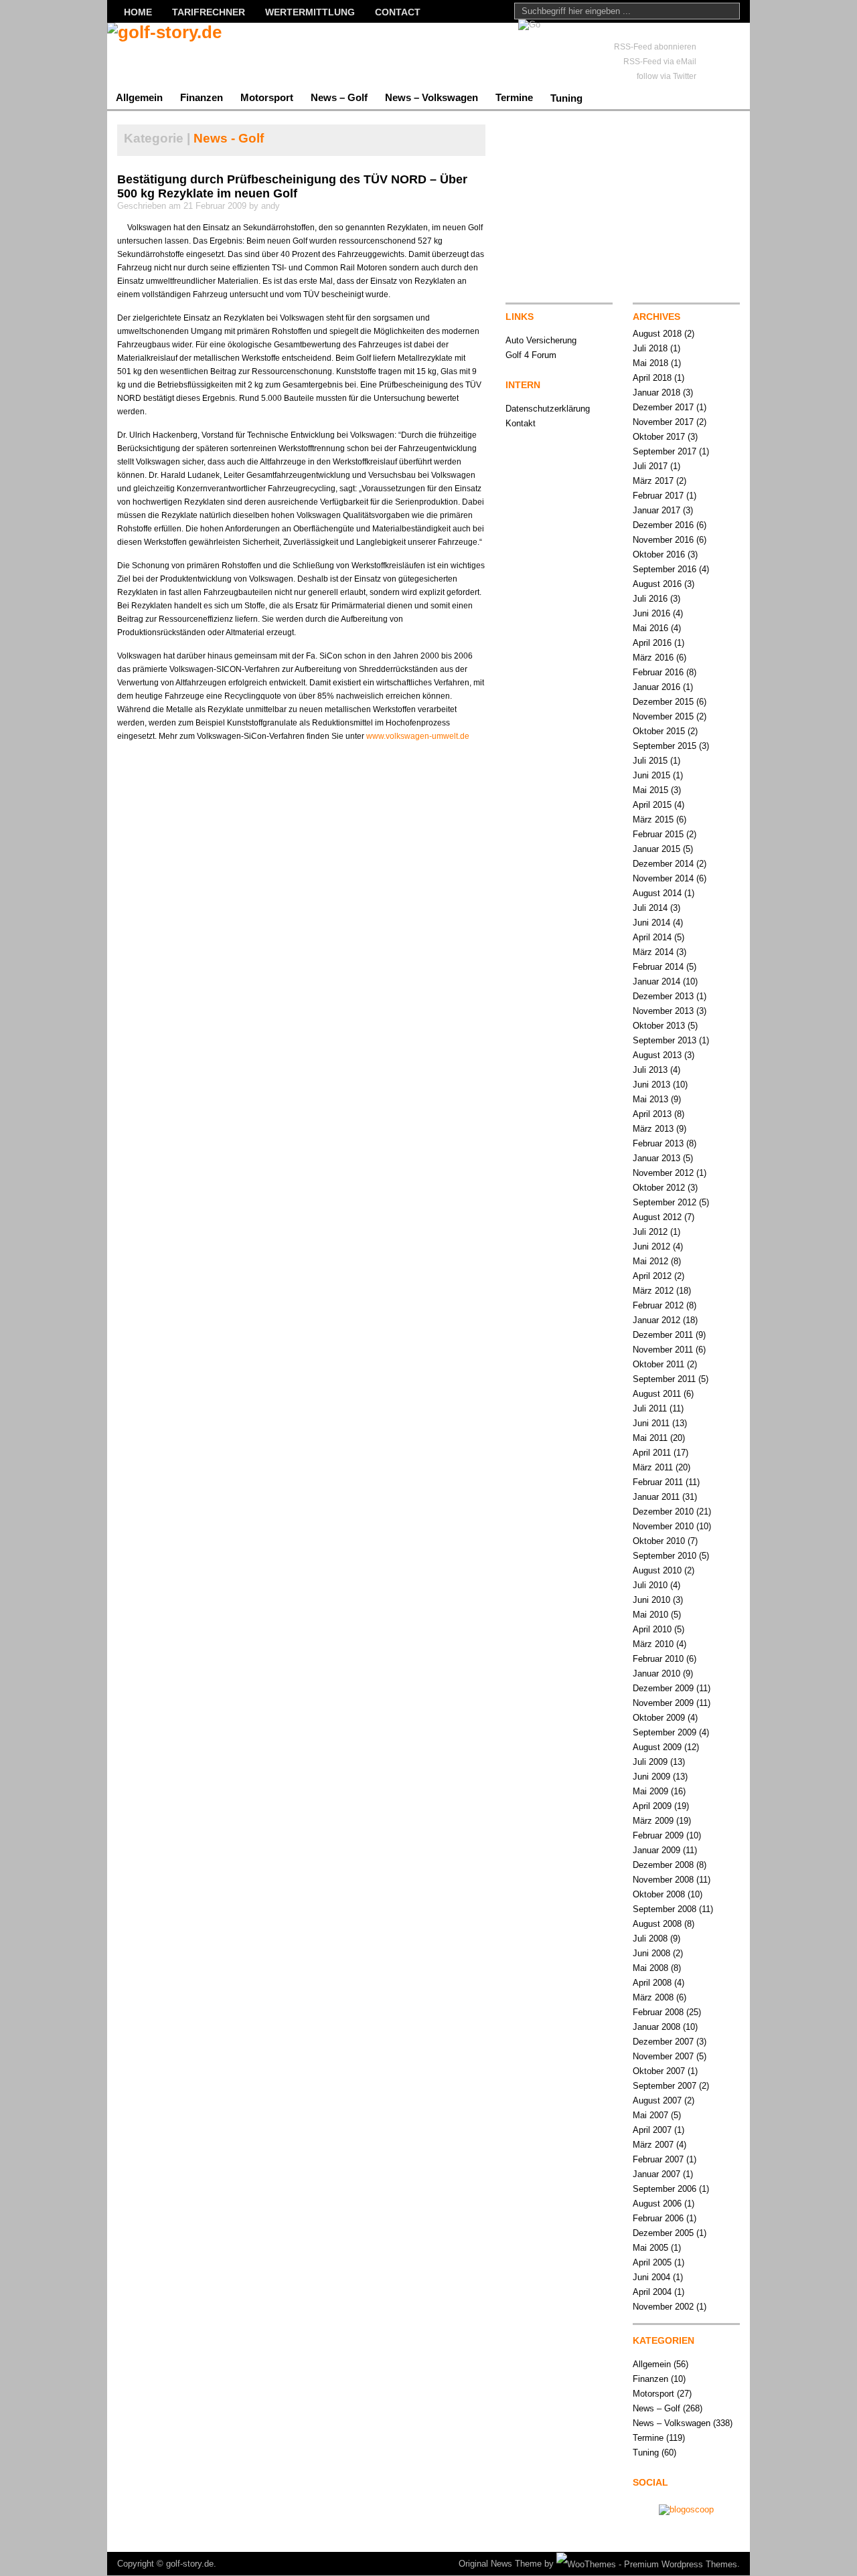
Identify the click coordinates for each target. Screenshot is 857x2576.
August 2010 (657, 1570)
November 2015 (663, 716)
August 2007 (657, 2100)
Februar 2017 (658, 496)
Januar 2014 (656, 981)
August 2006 (657, 2204)
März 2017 (653, 481)
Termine (514, 97)
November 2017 (663, 422)
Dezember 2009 (663, 1688)
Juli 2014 (650, 908)
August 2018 (657, 334)
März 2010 (653, 1644)
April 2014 (652, 937)
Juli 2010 (650, 1585)
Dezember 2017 (663, 407)
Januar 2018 (656, 393)
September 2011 (664, 1379)
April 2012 (652, 1276)
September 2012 (665, 1202)
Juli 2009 (650, 1762)
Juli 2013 (650, 1070)
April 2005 (652, 2262)
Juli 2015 (650, 761)
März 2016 (653, 658)
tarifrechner (209, 12)
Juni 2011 (651, 1423)
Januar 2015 (656, 849)
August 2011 (657, 1394)
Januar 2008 (656, 2027)
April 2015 (652, 805)
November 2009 (663, 1703)
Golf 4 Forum (531, 355)
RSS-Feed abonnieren (655, 47)
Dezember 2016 (663, 525)
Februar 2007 (658, 2159)
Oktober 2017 (659, 437)
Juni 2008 (651, 1953)
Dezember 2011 (663, 1335)
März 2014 (653, 952)
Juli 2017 (650, 466)
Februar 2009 (658, 1835)
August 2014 (657, 893)
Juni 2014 (651, 923)
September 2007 (665, 2086)
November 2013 (663, 1011)
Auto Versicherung (541, 340)
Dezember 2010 (663, 1512)
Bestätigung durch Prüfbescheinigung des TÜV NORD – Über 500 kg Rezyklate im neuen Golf (292, 186)
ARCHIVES (656, 317)
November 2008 (663, 1880)
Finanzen (202, 97)
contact (398, 12)
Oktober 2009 (659, 1718)
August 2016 (657, 584)
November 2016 (663, 540)
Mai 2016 (650, 628)
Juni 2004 (651, 2277)
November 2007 (663, 2056)
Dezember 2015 (663, 702)
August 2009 (657, 1747)
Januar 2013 (656, 1158)
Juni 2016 (651, 613)
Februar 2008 (658, 2012)
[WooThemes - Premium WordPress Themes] (647, 2564)
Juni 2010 (651, 1600)
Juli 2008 (650, 1939)
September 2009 (665, 1732)
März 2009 (653, 1821)
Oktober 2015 (659, 731)
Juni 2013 (651, 1085)
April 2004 (652, 2292)
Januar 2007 (656, 2174)
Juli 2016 (650, 599)
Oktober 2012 (659, 1188)
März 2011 (653, 1467)
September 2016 (665, 569)
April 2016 (652, 643)
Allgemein (139, 97)
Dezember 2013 (663, 996)
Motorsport (267, 97)
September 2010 (665, 1556)
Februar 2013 (658, 1143)
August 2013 (657, 1055)
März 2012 (653, 1291)
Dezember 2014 (663, 864)
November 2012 (663, 1173)
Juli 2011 (650, 1408)
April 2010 (652, 1629)
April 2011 (652, 1453)
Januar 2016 (656, 687)
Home (138, 12)
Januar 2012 (656, 1320)
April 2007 (652, 2130)
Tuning (566, 98)
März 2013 (653, 1129)
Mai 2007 (650, 2115)
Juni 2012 (651, 1247)
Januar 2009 (656, 1850)
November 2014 (663, 878)
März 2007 (653, 2145)
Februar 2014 (658, 967)
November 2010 (663, 1526)
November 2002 (663, 2307)
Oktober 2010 (659, 1541)
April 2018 (652, 378)
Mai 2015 (650, 790)
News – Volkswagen (432, 97)
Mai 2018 (650, 363)
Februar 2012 (658, 1305)
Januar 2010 (656, 1673)
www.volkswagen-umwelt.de (418, 736)
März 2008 (653, 1997)
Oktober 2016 (659, 554)
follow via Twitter (667, 76)
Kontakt (521, 423)
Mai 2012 (650, 1261)
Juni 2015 (651, 775)
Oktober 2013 (659, 1026)
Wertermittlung (310, 12)
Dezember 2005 (663, 2233)
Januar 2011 (656, 1497)
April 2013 (652, 1114)
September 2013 (665, 1040)
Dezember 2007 (663, 2042)
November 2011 (663, 1350)
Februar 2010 (658, 1659)
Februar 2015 (658, 834)
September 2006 (665, 2189)
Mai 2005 (650, 2248)
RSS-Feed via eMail (660, 62)
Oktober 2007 (659, 2071)
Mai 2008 (650, 1968)
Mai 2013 (650, 1099)
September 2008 (665, 1909)
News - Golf (229, 138)
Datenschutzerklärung (548, 409)
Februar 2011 (658, 1482)
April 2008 (652, 1983)
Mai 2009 (650, 1791)
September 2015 (665, 746)
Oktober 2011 (658, 1364)
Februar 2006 (658, 2218)
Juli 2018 (650, 348)
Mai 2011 (650, 1438)
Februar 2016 (658, 672)
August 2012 (657, 1217)
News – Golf (339, 97)
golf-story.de (190, 2564)
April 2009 (652, 1806)
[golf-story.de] (237, 54)
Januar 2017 (656, 510)
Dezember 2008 (663, 1865)
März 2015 (653, 820)
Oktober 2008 (659, 1894)
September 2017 (665, 451)
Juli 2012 (650, 1232)
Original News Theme (500, 2564)
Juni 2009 (651, 1777)
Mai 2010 (650, 1615)
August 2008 (657, 1924)
